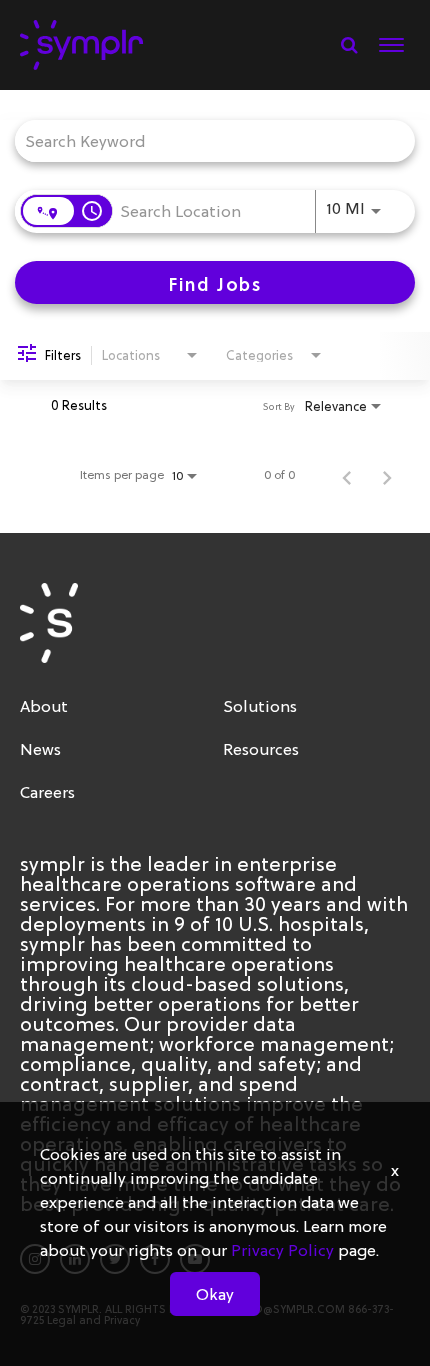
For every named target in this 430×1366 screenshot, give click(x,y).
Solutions (260, 706)
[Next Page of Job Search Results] (387, 475)
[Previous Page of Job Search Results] (347, 475)
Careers (47, 792)
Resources (261, 749)
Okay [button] (215, 1294)
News (40, 749)
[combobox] (205, 140)
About (44, 706)
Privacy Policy (282, 1250)
